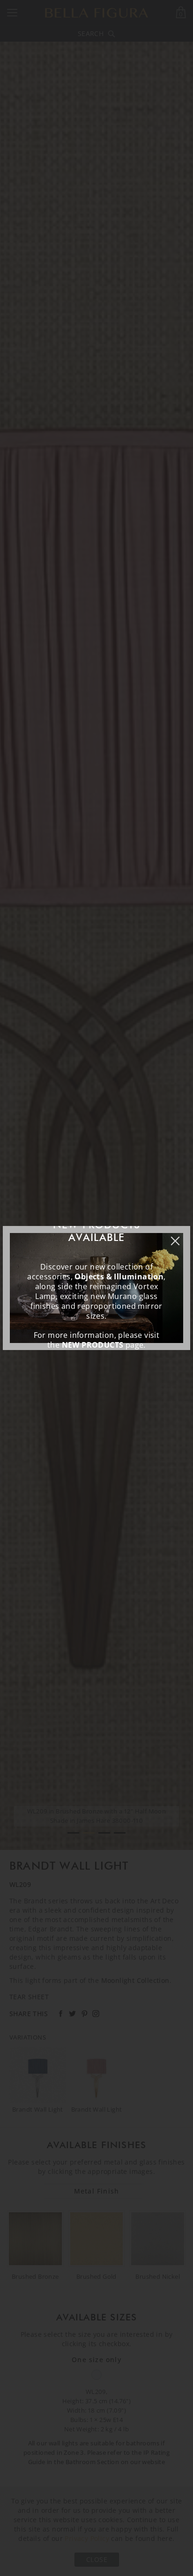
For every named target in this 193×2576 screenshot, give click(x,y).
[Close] (180, 1236)
